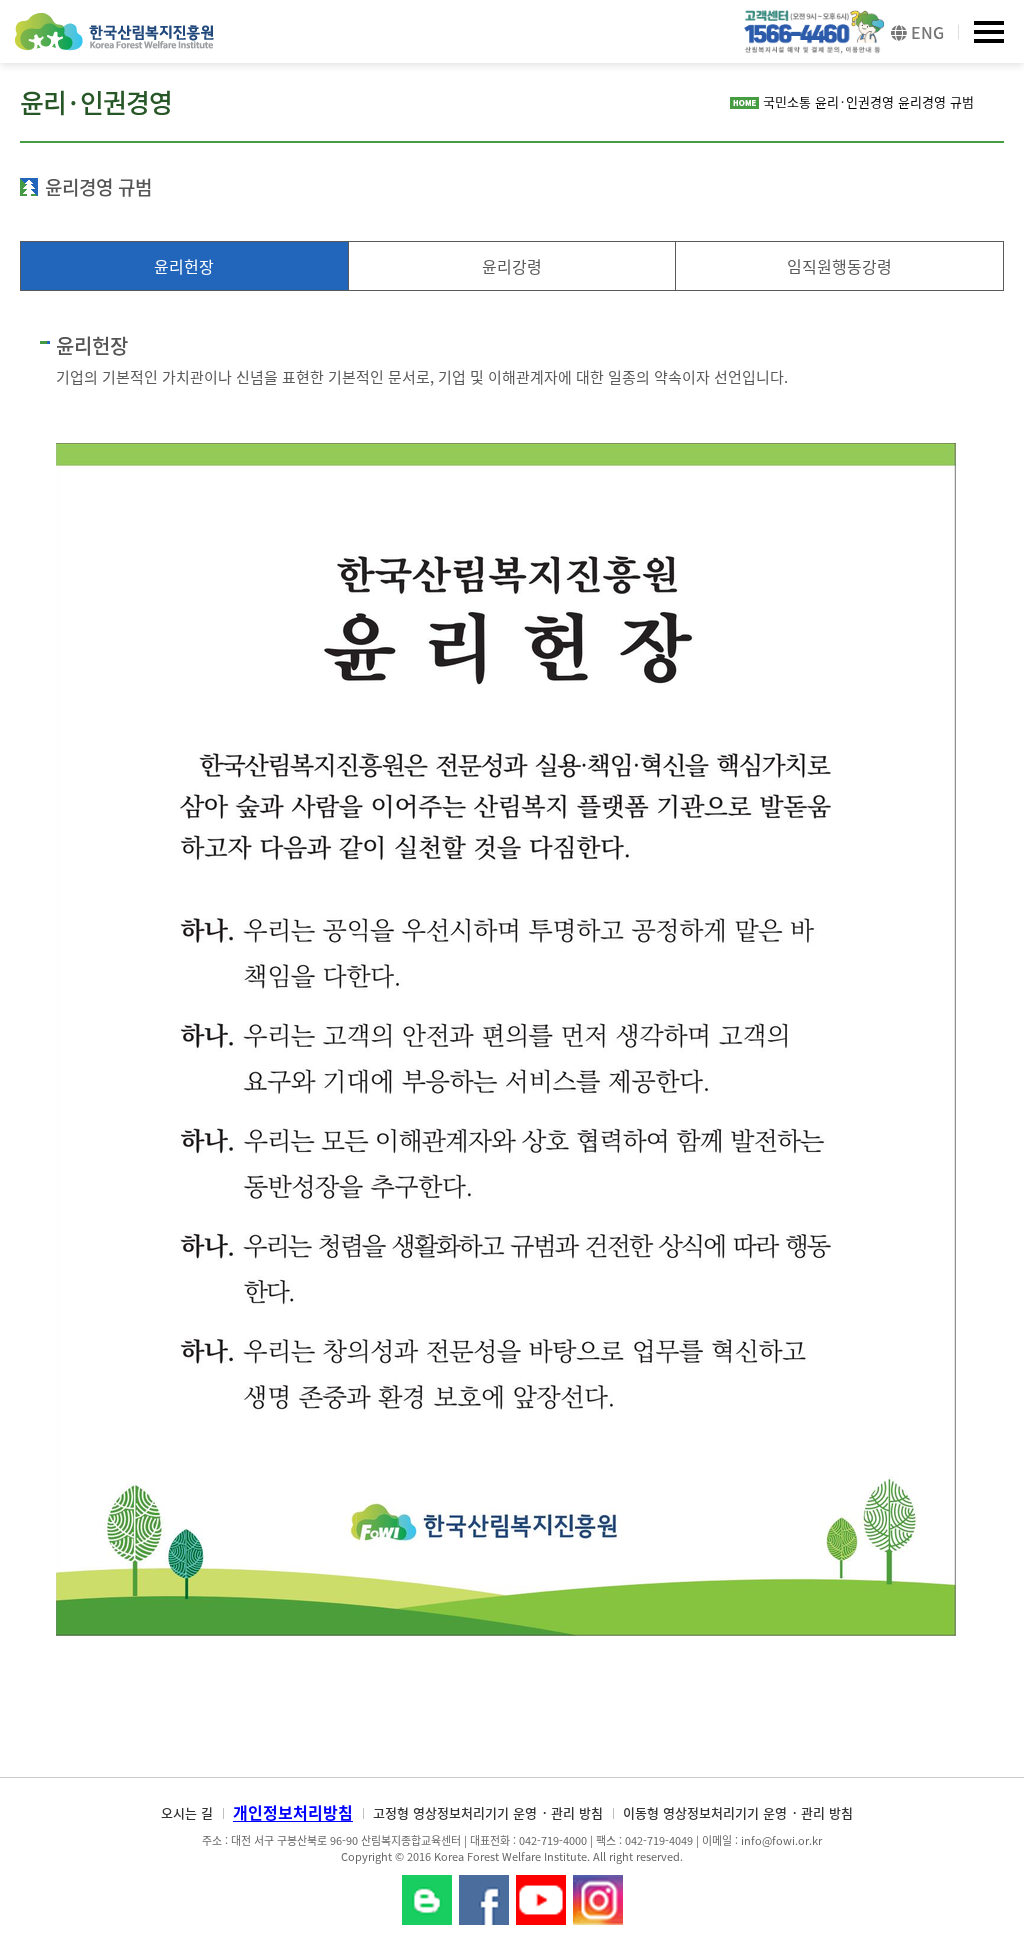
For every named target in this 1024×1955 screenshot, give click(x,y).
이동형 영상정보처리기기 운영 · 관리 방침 (738, 1812)
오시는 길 (187, 1812)
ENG (925, 32)
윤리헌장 (184, 266)
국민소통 (787, 101)
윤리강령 (512, 266)
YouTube (541, 1900)
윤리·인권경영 (854, 101)
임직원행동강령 (839, 266)
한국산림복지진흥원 (114, 41)
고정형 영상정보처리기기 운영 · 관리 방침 (488, 1812)
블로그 (427, 1900)
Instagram (598, 1900)
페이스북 (484, 1900)
